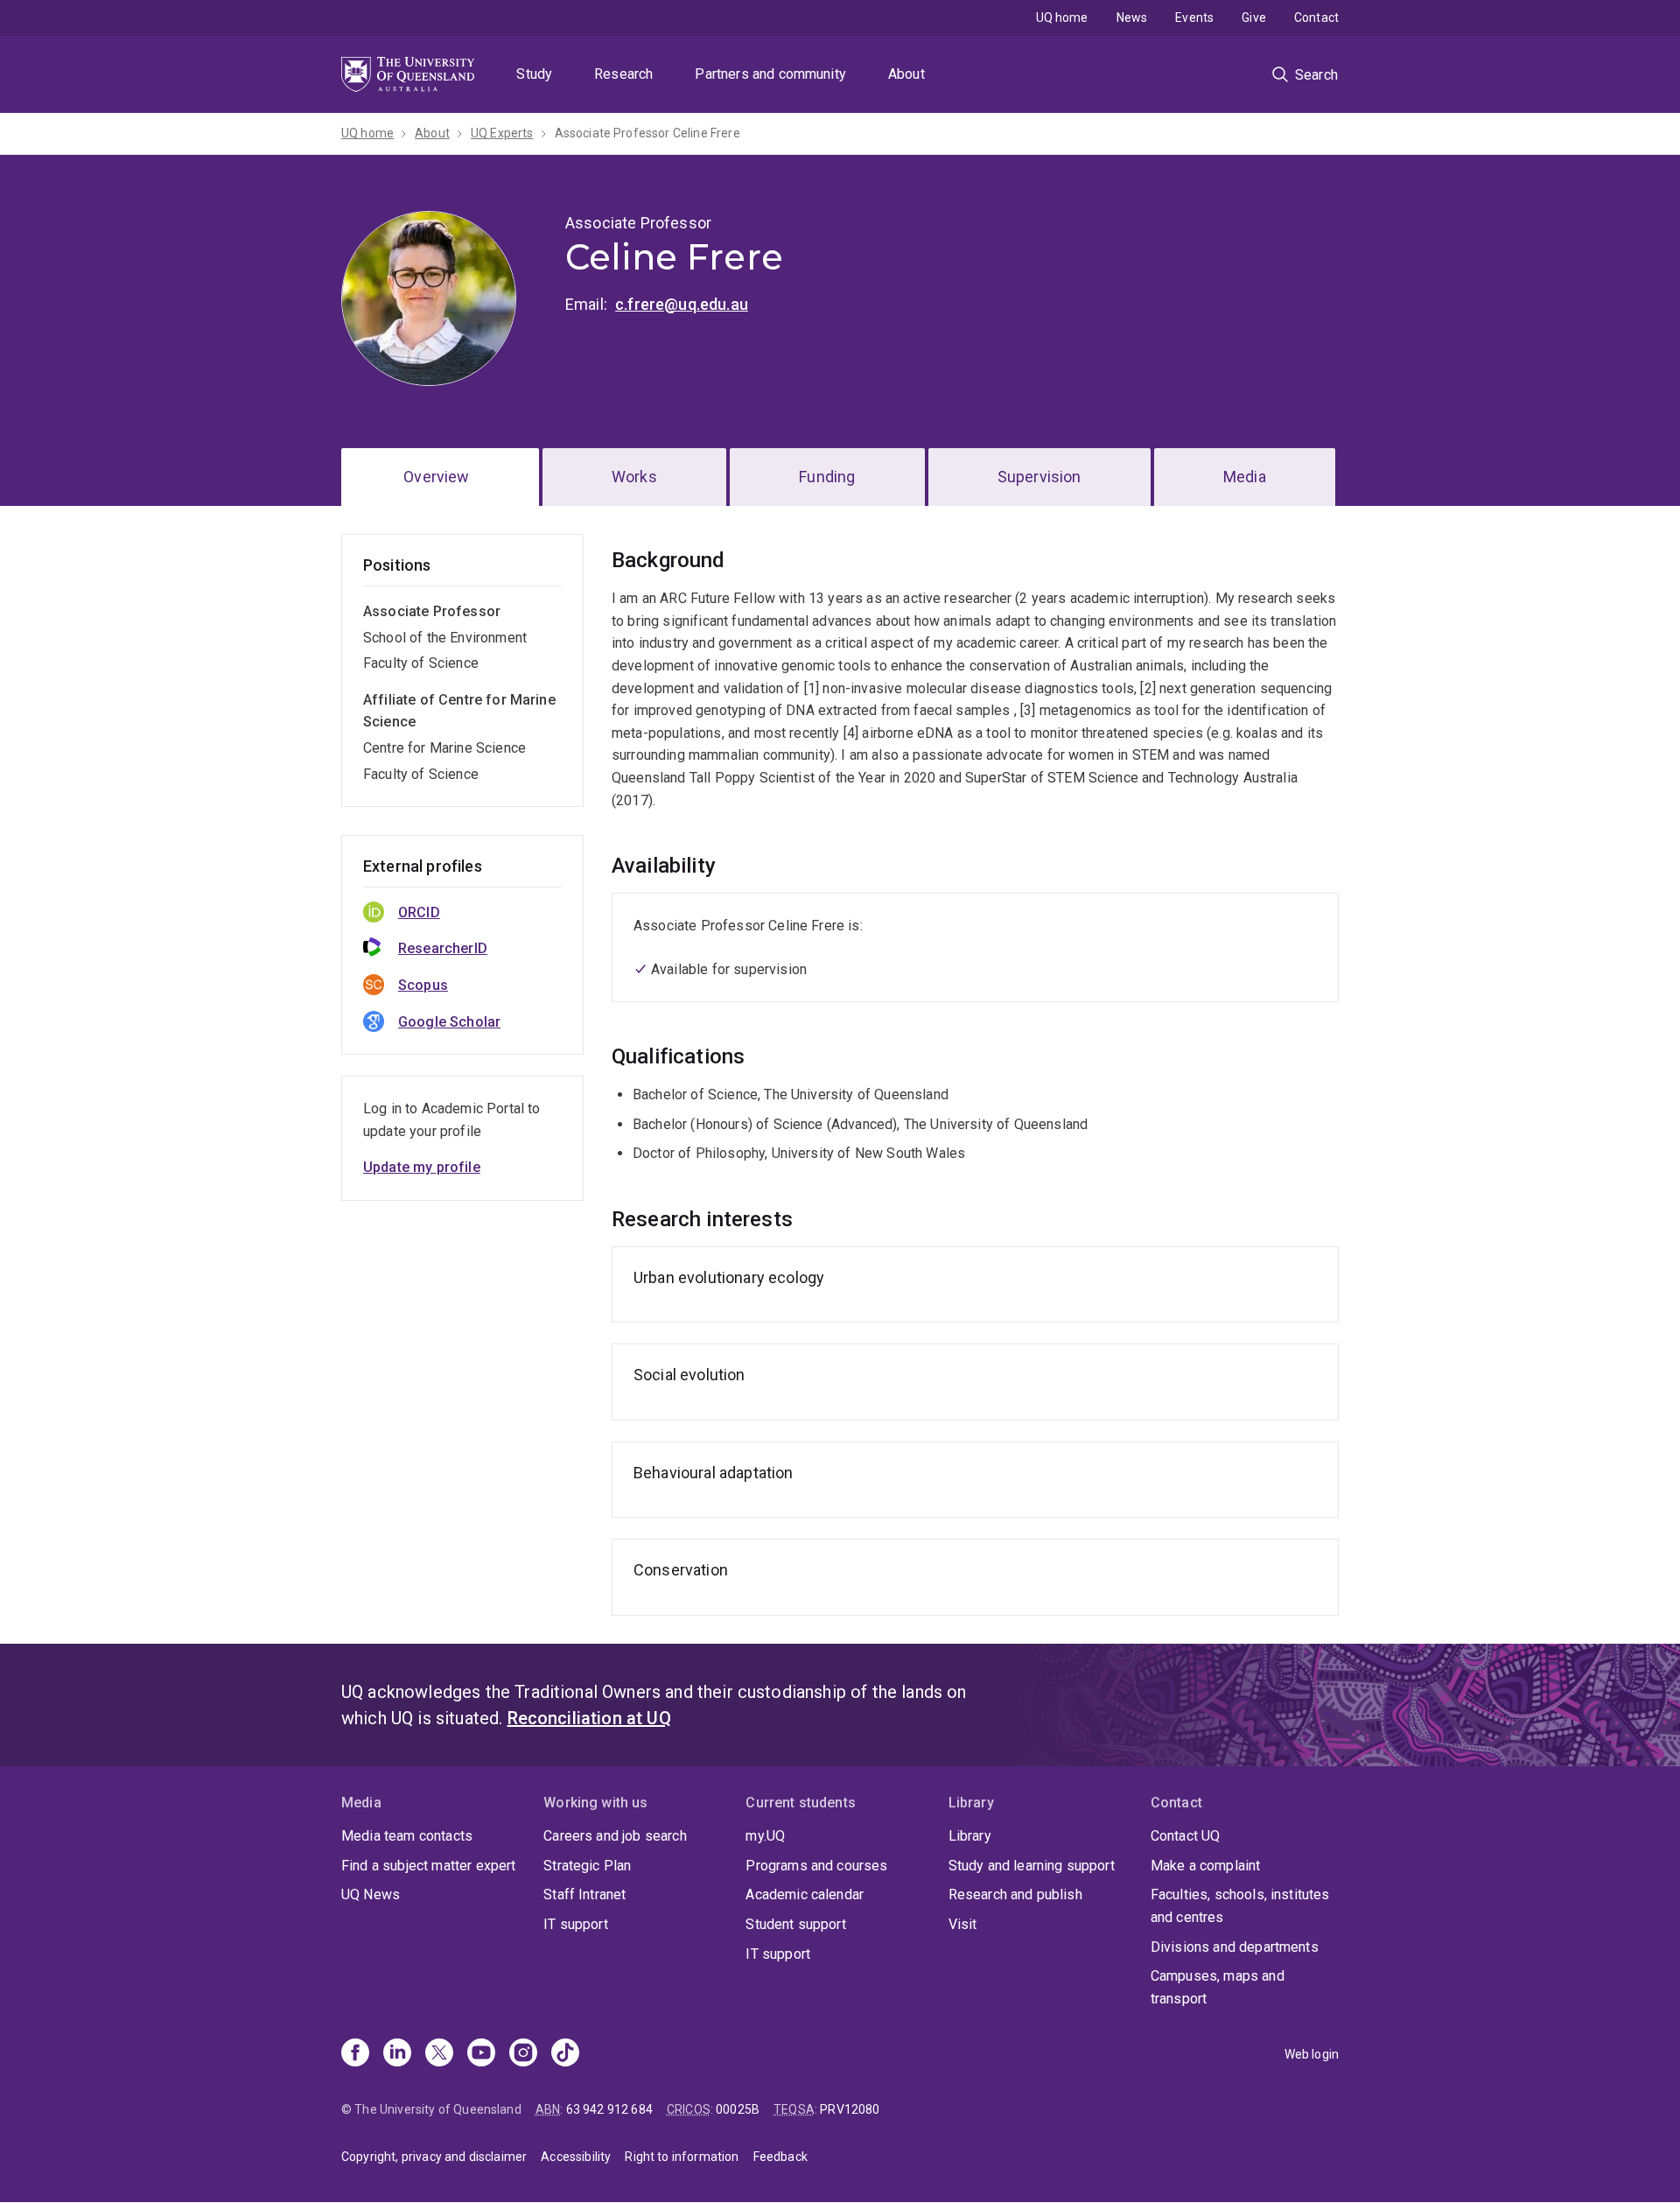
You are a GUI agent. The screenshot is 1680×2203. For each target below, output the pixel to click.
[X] (439, 2054)
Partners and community (770, 74)
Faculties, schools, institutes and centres (1240, 1906)
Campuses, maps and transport (1218, 1987)
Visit (963, 1924)
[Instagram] (523, 2054)
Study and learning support (1032, 1866)
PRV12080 (850, 2109)
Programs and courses (816, 1866)
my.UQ (765, 1836)
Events (1194, 18)
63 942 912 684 (609, 2109)
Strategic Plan (587, 1866)
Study (534, 74)
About (906, 74)
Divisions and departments (1235, 1947)
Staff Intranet (584, 1894)
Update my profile (422, 1167)
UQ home (1062, 18)
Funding (827, 477)
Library (970, 1836)
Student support (795, 1924)
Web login (1312, 2054)
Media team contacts (407, 1836)
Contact (1316, 18)
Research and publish (1015, 1894)
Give (1254, 18)
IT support (576, 1924)
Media (1245, 477)
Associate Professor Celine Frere (647, 133)
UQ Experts (502, 133)
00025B (738, 2109)
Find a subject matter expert (428, 1866)
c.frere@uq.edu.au (682, 304)
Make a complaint (1206, 1866)
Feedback (780, 2157)
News (1132, 18)
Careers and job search (615, 1836)
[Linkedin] (397, 2054)
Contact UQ (1186, 1836)
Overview (436, 477)
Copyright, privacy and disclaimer (434, 2157)
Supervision (1039, 477)
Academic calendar (805, 1894)
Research (623, 74)
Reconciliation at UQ (589, 1718)
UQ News (371, 1894)
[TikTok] (565, 2054)
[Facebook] (355, 2054)
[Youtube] (481, 2054)
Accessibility (576, 2157)
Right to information (682, 2157)
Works (634, 477)
